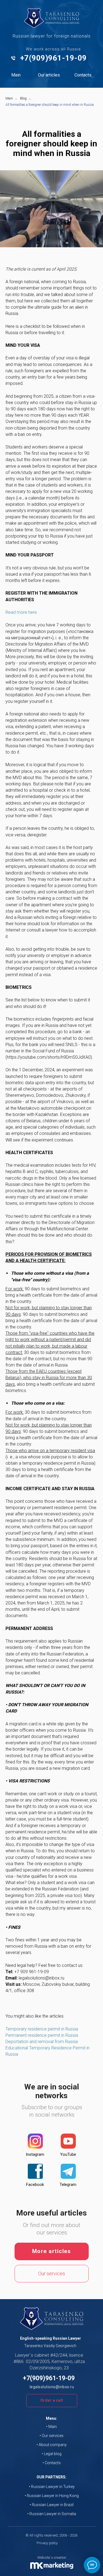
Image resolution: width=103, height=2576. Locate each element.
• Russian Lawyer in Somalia (52, 2514)
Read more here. (22, 612)
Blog (23, 98)
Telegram (68, 2185)
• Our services (51, 2436)
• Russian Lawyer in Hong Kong (52, 2496)
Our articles (49, 75)
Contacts (83, 75)
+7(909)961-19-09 (53, 58)
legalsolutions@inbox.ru (52, 2387)
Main (16, 75)
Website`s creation (52, 2557)
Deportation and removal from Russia (42, 2042)
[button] (52, 2401)
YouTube (68, 2154)
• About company (52, 2445)
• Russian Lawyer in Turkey (52, 2487)
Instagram (35, 2154)
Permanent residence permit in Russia (42, 2035)
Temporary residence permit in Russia (42, 2029)
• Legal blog (52, 2454)
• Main (51, 2427)
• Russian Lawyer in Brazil (52, 2505)
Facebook (35, 2185)
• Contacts (52, 2463)
